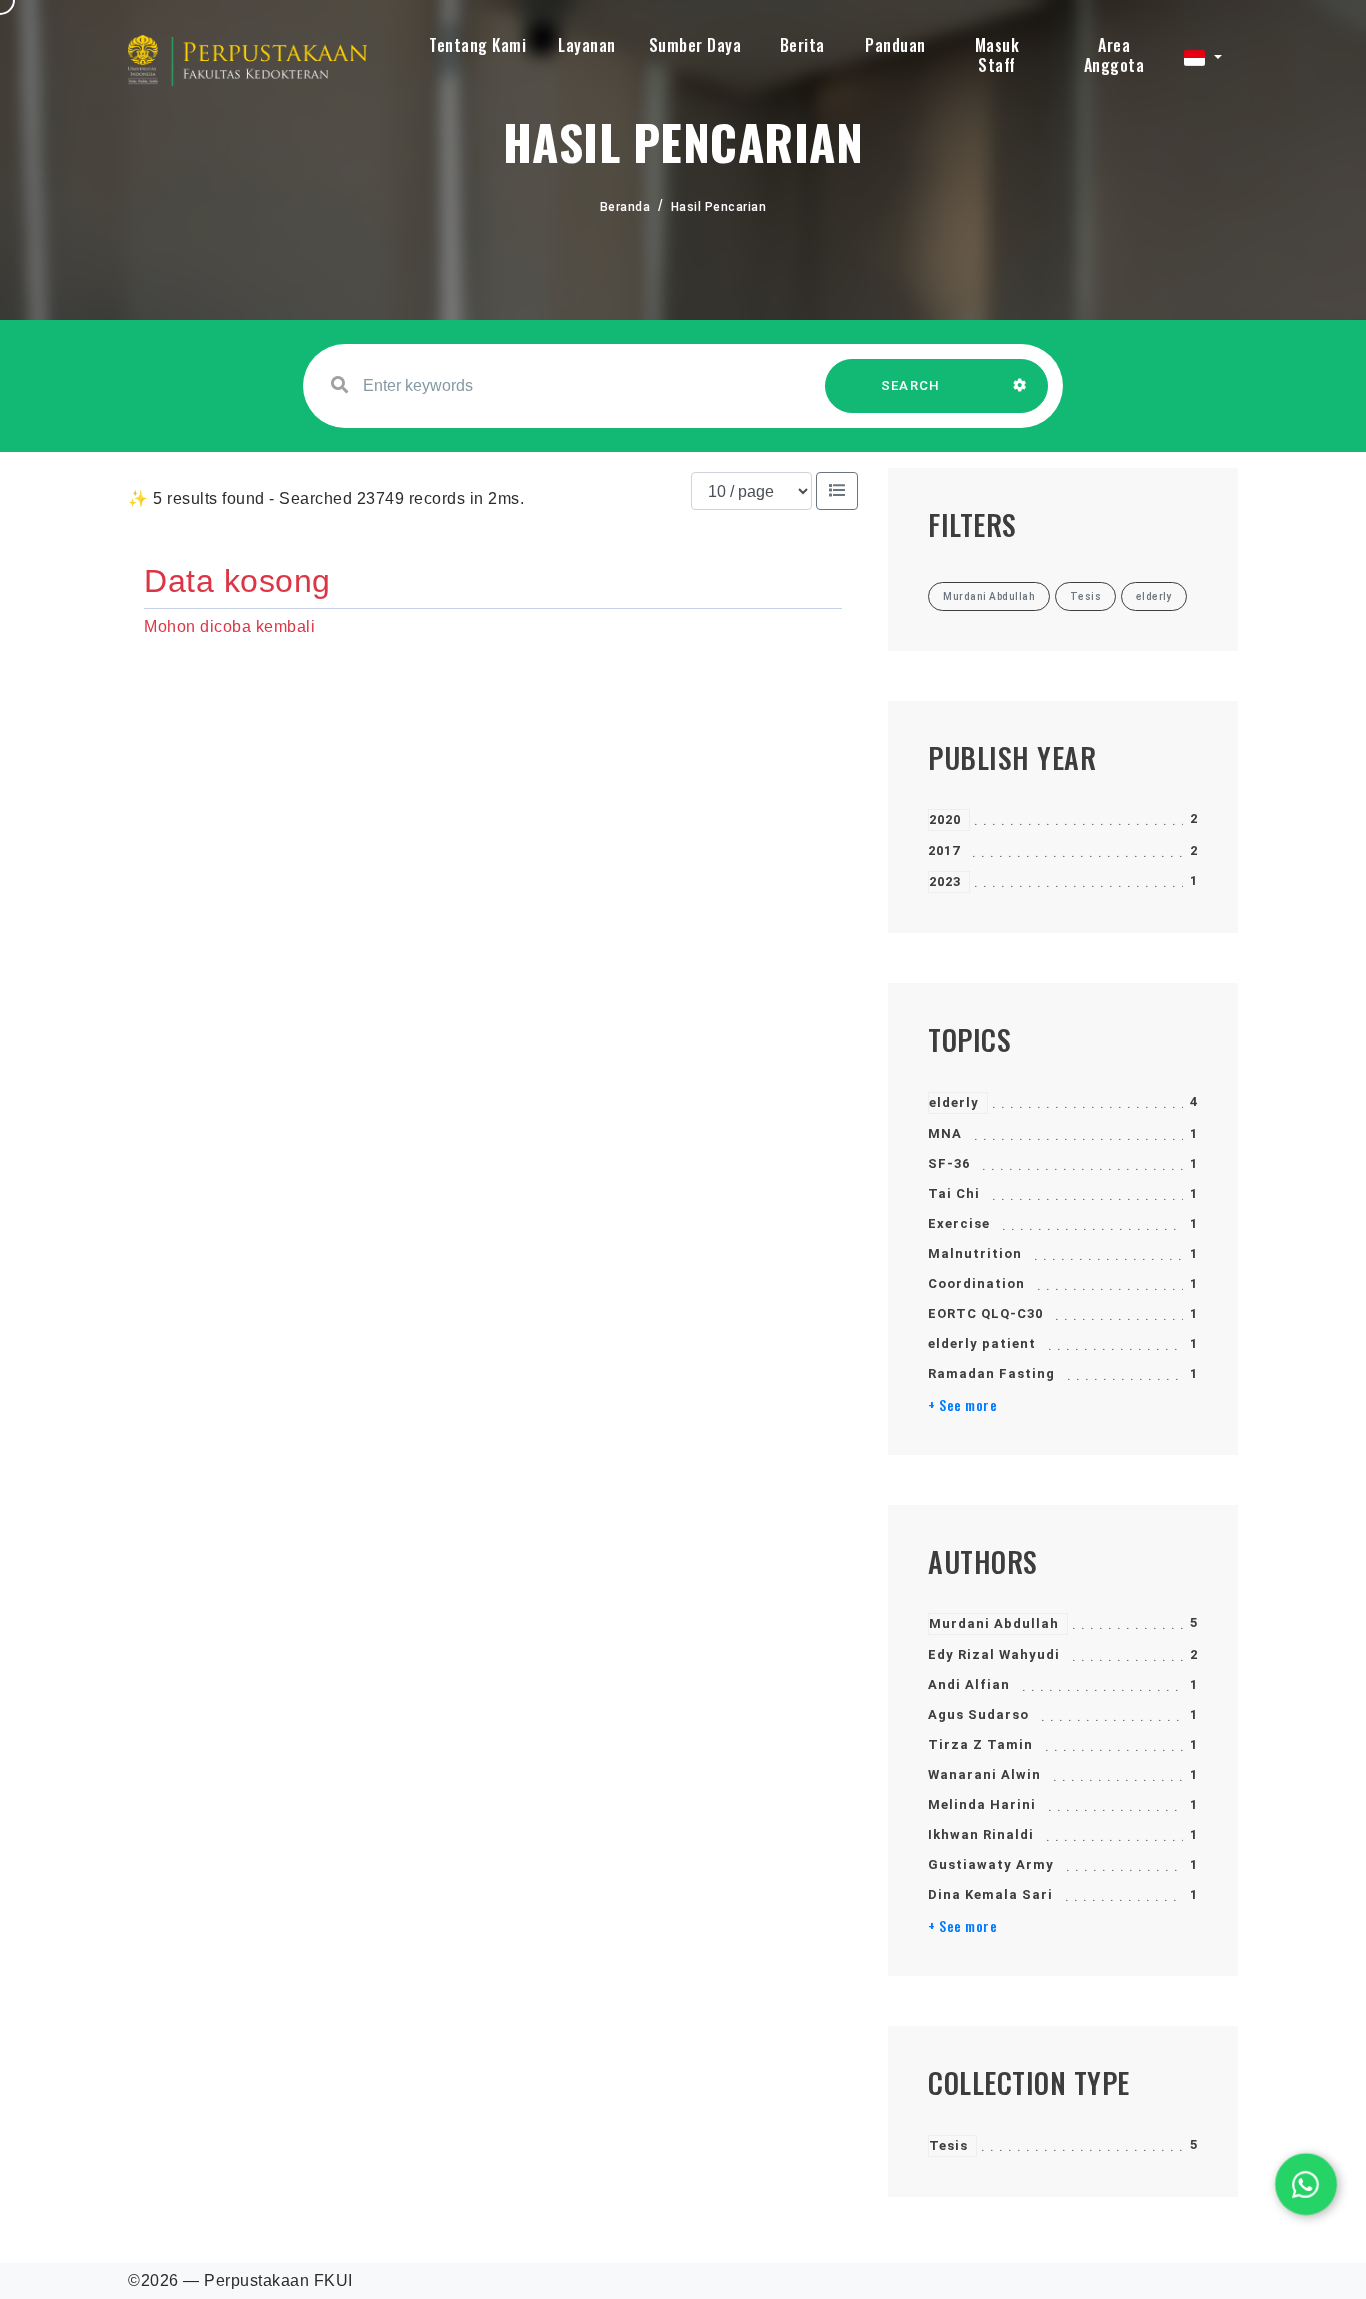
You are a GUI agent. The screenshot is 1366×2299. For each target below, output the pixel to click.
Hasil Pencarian (719, 207)
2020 (945, 819)
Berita (802, 45)
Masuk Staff (997, 55)
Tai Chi (954, 1193)
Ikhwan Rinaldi (981, 1834)
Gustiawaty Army (991, 1864)
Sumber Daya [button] (695, 45)
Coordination (976, 1283)
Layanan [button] (587, 45)
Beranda (625, 207)
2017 (944, 850)
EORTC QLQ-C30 (985, 1313)
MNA (945, 1133)
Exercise (959, 1223)
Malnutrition (975, 1253)
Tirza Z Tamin (980, 1744)
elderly (954, 1102)
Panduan (895, 45)
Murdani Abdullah (994, 1623)
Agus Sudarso (978, 1714)
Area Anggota (1114, 55)
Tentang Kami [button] (477, 45)
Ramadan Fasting (991, 1373)
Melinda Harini (982, 1804)
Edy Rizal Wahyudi (994, 1654)
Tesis (948, 2145)
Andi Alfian (969, 1684)
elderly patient (982, 1343)
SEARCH (911, 385)
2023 (945, 881)
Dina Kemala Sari (990, 1894)
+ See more (962, 1405)
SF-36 (949, 1163)
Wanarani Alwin (984, 1774)
